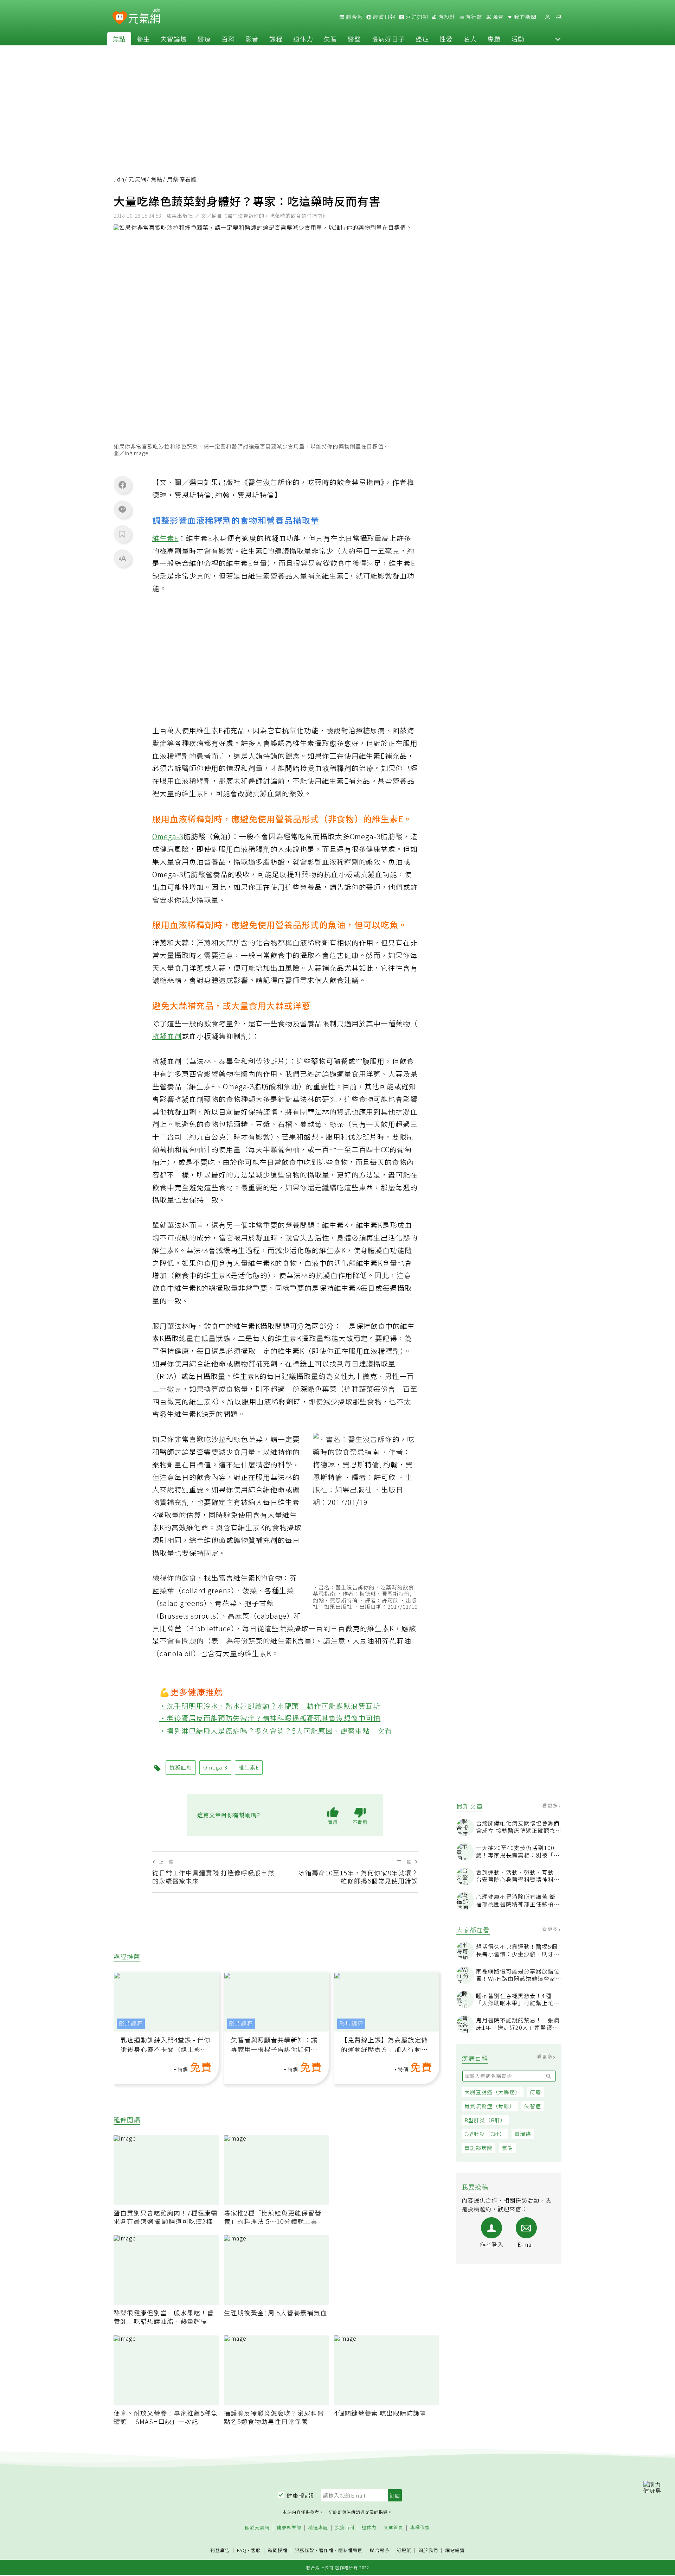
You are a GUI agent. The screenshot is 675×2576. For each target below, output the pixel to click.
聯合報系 (380, 2551)
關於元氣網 (257, 2528)
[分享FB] (122, 485)
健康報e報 (300, 2495)
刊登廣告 (220, 2551)
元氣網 (138, 179)
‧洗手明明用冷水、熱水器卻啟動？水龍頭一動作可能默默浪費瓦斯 (270, 1706)
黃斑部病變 (478, 2148)
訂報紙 (404, 2551)
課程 (276, 39)
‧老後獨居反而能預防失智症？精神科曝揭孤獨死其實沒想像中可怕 (270, 1718)
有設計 (446, 17)
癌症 (422, 39)
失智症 (533, 2106)
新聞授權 (278, 2551)
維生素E (165, 538)
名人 (470, 39)
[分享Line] (122, 509)
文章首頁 (393, 2528)
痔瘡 (535, 2092)
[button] (558, 39)
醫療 (204, 39)
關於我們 (428, 2551)
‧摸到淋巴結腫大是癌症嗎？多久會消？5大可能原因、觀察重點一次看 (276, 1731)
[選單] (559, 17)
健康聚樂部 (289, 2528)
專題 (494, 39)
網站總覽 (455, 2551)
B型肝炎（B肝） (485, 2120)
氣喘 (507, 2148)
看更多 (551, 1805)
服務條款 (304, 2550)
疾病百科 (345, 2528)
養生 (143, 39)
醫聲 (354, 39)
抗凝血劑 (167, 1036)
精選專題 (318, 2528)
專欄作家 (420, 2528)
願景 (497, 17)
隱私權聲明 (351, 2550)
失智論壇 (174, 39)
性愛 (446, 39)
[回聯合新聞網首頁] (120, 18)
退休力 (303, 39)
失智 (330, 39)
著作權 (326, 2550)
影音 (252, 39)
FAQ (242, 2550)
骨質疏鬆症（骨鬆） (490, 2106)
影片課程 (131, 2024)
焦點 (119, 39)
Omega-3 (168, 836)
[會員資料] (547, 17)
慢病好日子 (388, 39)
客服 (256, 2550)
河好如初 (416, 17)
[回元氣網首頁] (144, 17)
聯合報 (354, 17)
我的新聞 (525, 17)
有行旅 (473, 17)
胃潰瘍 (523, 2134)
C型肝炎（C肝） (485, 2134)
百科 (228, 39)
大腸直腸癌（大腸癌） (493, 2092)
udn (119, 179)
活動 (518, 39)
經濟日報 (384, 17)
